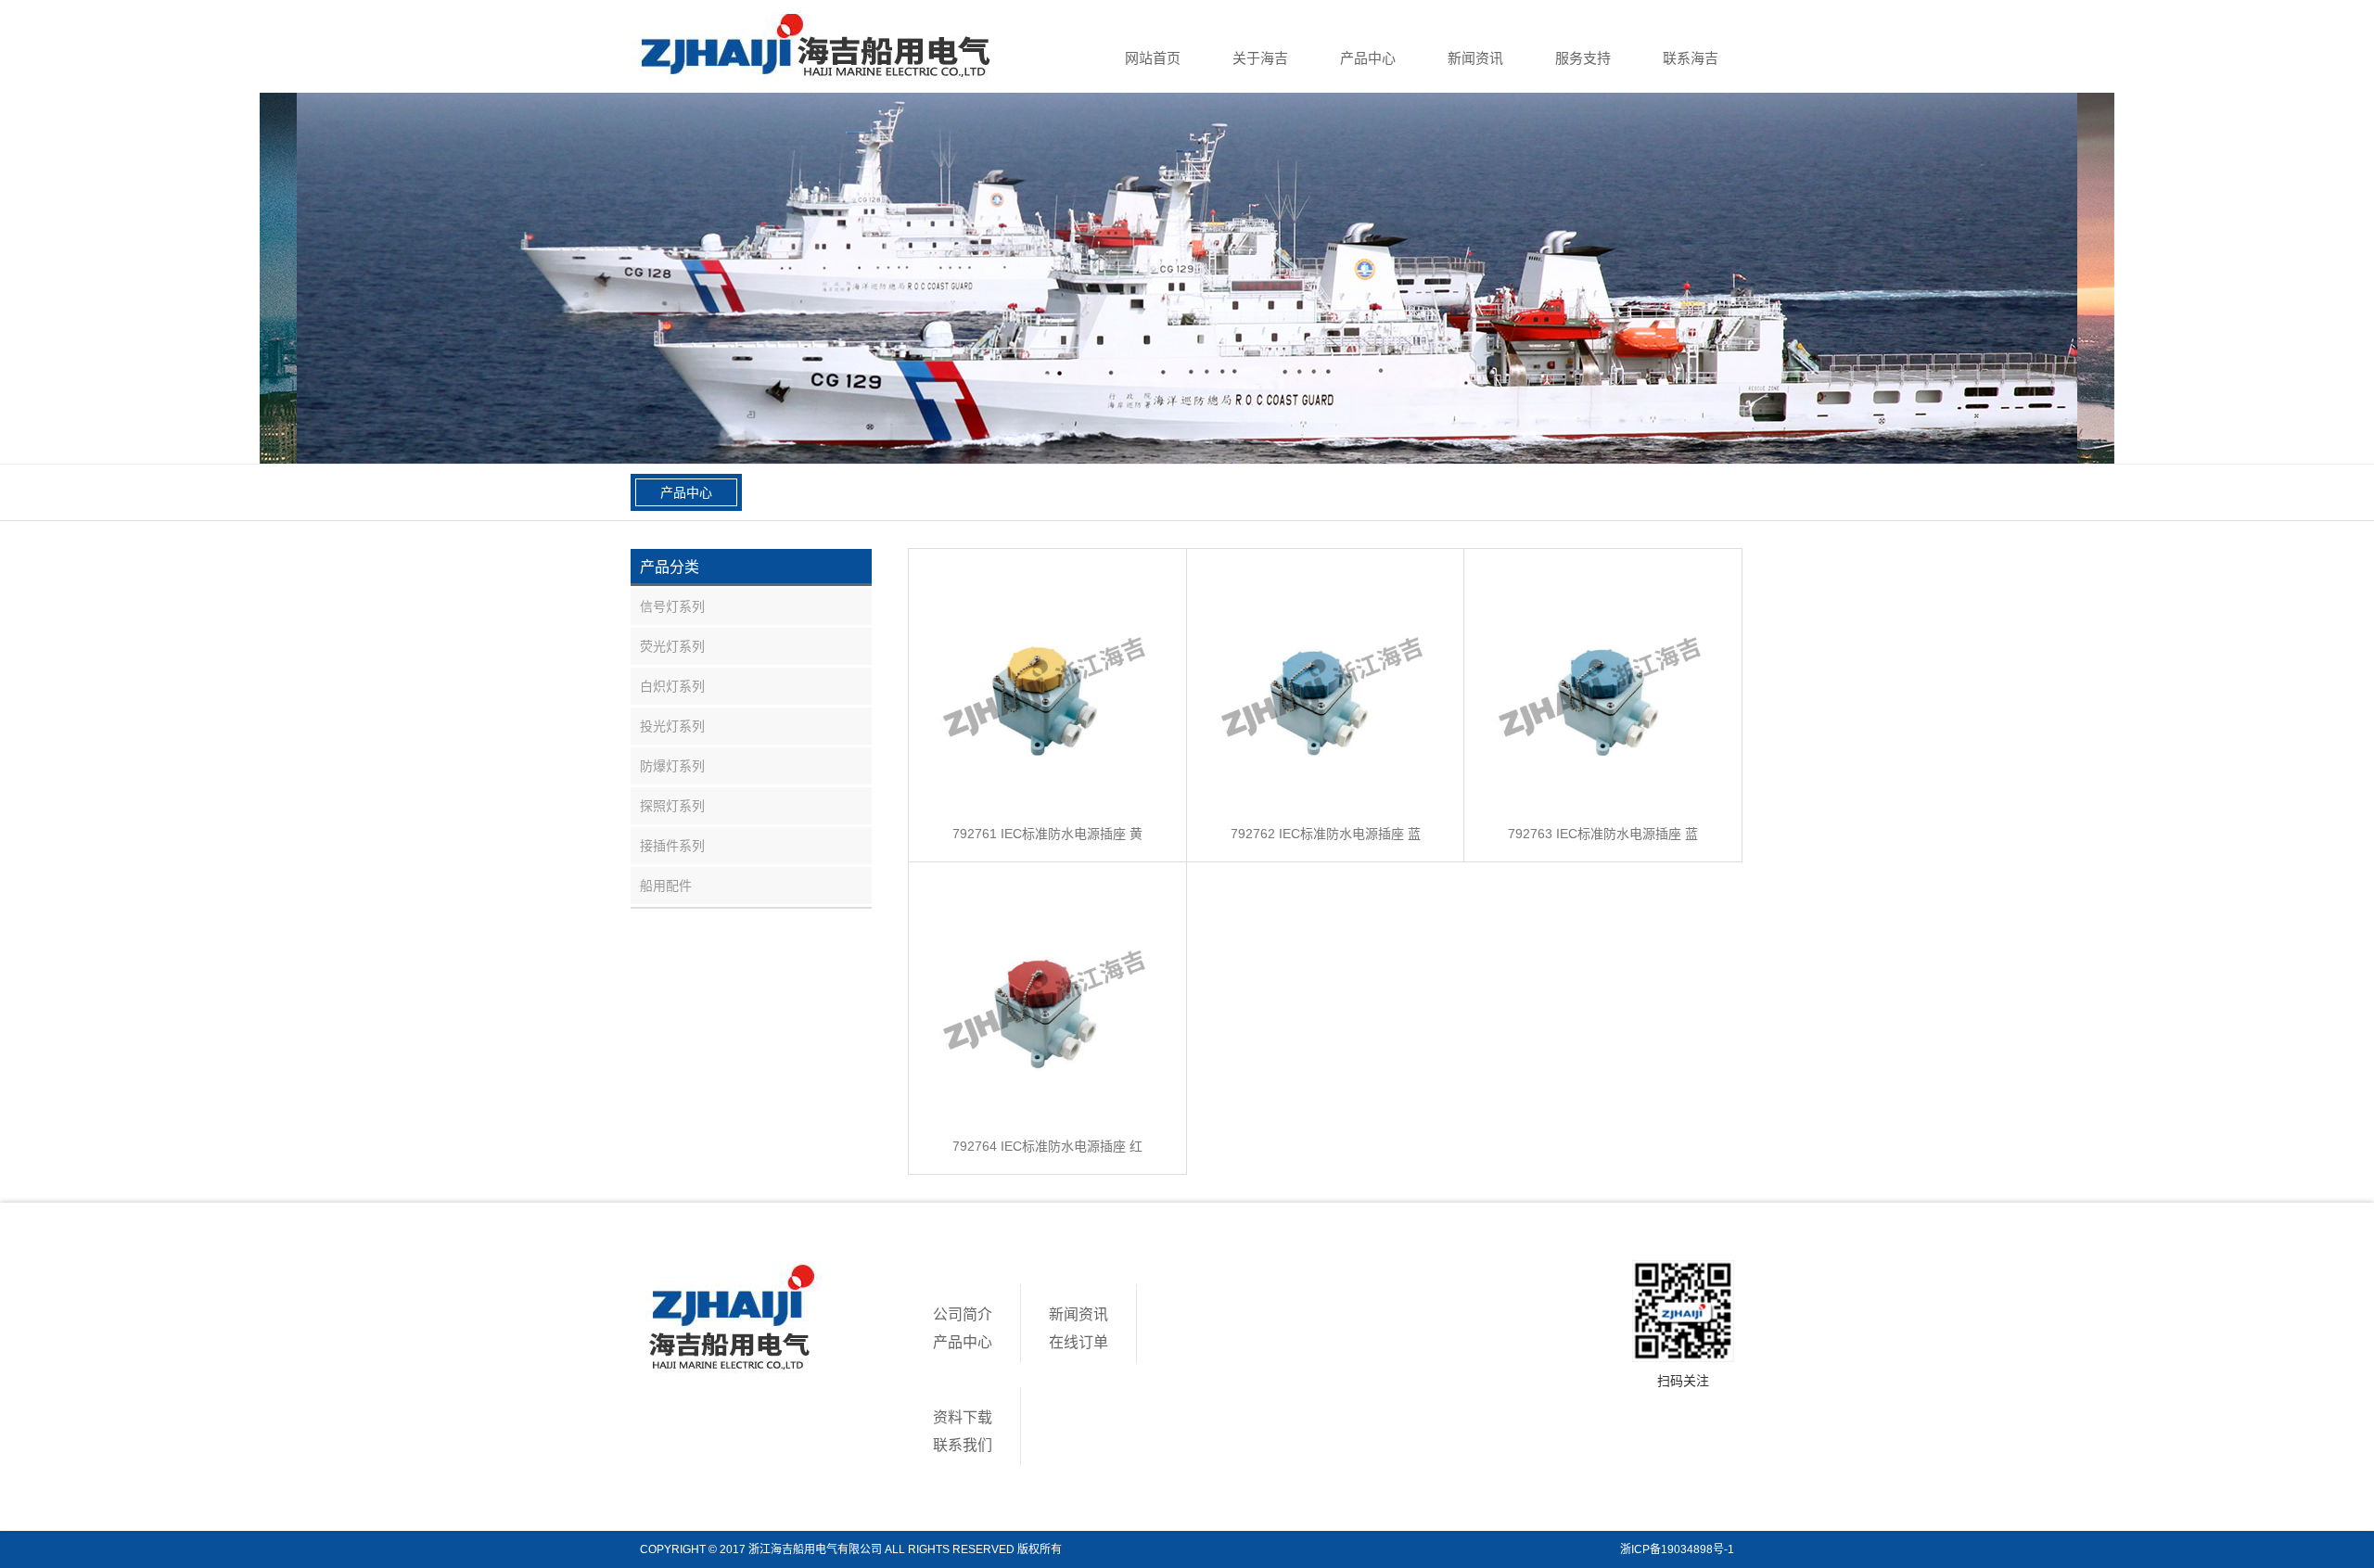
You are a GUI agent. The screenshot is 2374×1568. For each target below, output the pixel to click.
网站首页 (1153, 58)
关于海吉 (1260, 58)
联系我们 (963, 1445)
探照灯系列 (672, 806)
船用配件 (666, 886)
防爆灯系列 (672, 766)
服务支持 (1583, 58)
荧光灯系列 (672, 646)
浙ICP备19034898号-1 (1677, 1549)
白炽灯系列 (672, 686)
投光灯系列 (672, 726)
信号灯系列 (672, 606)
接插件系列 (672, 846)
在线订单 (1079, 1342)
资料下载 (963, 1417)
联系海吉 (1691, 58)
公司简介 (963, 1314)
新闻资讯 (1475, 58)
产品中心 (1368, 58)
